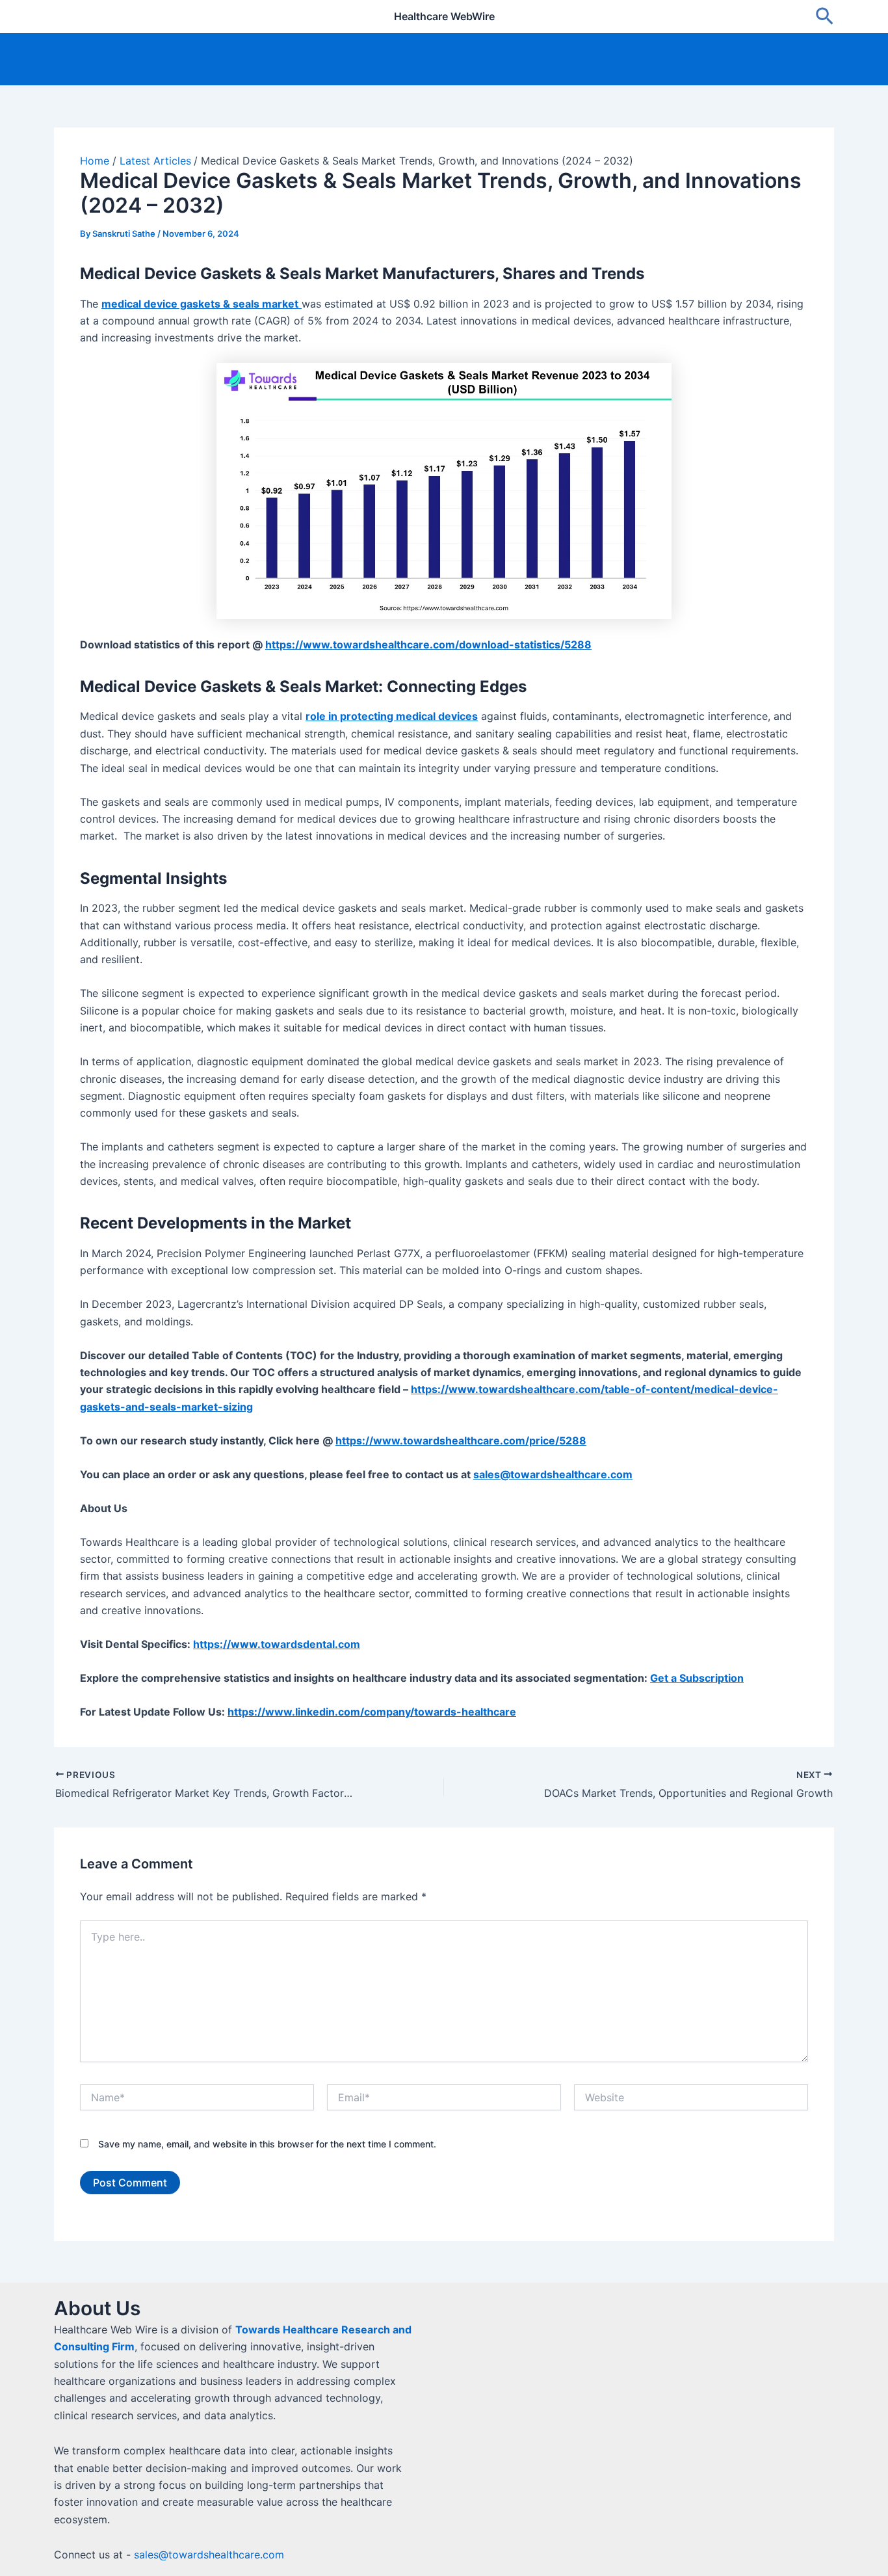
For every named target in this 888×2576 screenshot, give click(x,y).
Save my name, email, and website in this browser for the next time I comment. (267, 2144)
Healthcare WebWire (444, 16)
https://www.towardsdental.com (277, 1644)
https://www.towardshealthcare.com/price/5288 (461, 1441)
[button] (825, 17)
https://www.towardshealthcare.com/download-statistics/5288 (428, 644)
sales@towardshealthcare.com (209, 2555)
